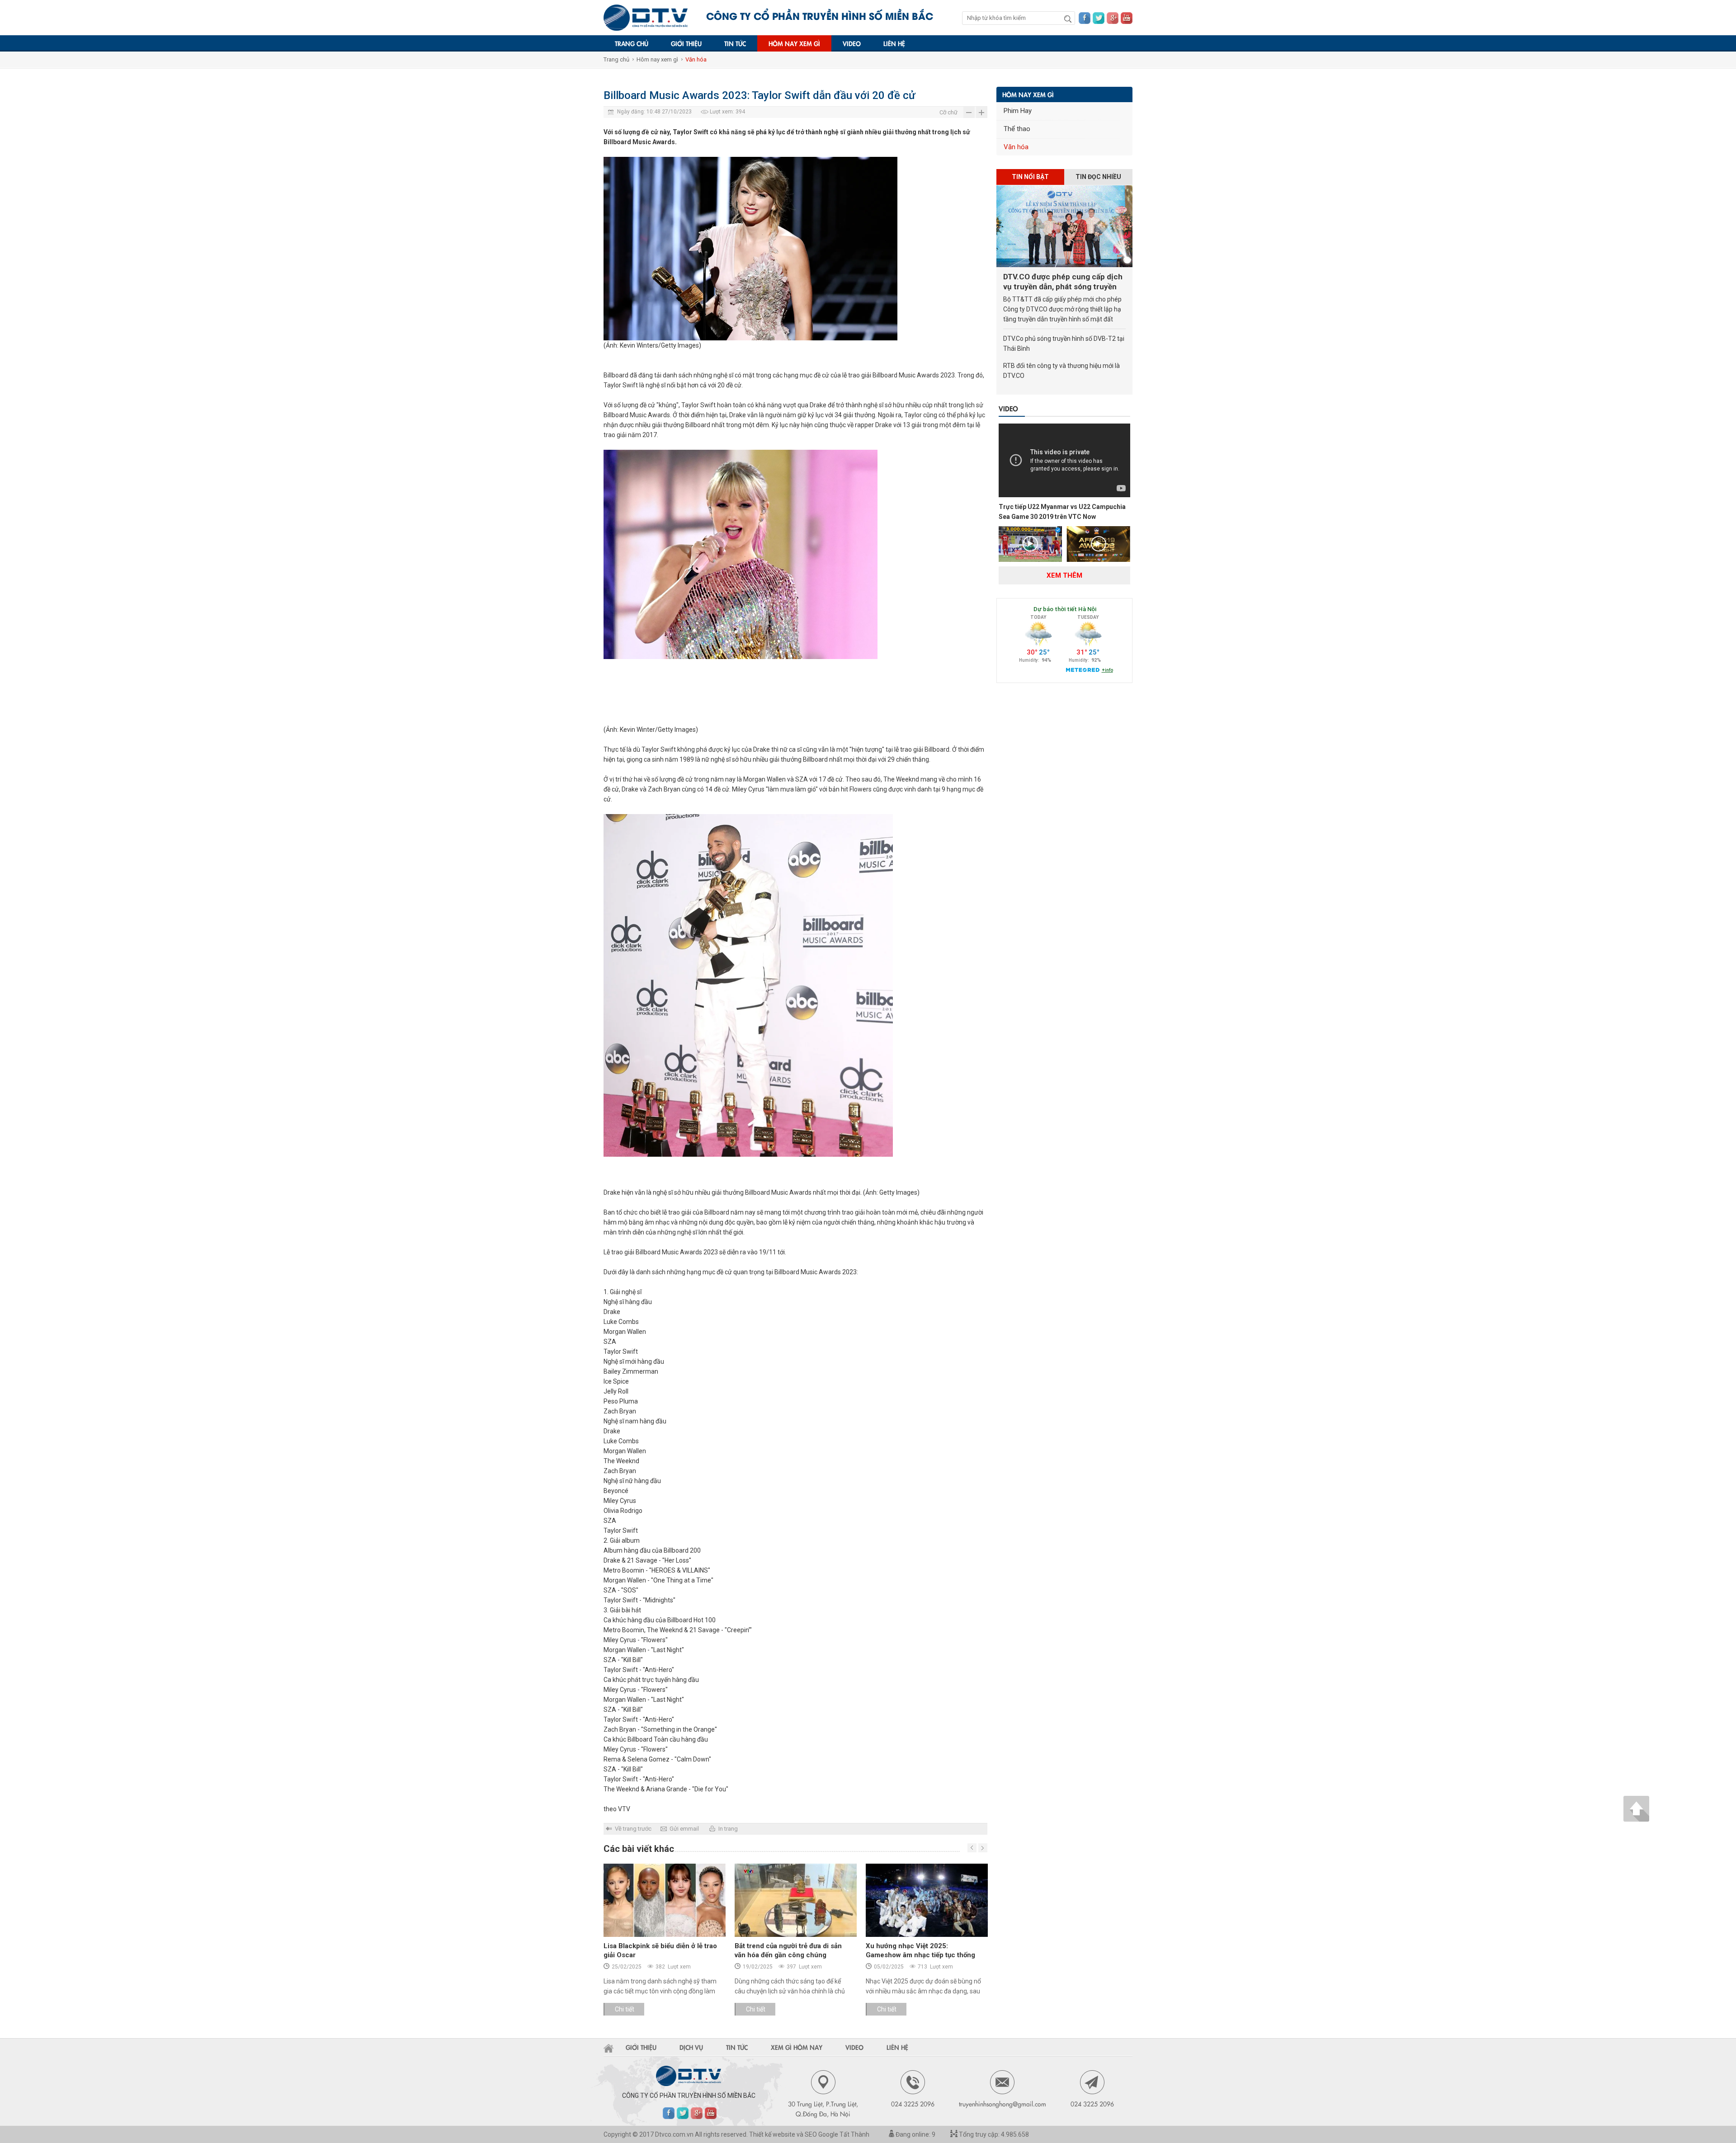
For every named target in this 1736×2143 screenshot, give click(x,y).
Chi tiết (625, 2009)
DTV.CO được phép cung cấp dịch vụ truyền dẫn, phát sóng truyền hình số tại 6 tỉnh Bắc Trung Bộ (1063, 282)
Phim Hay (1018, 111)
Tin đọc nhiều (1098, 177)
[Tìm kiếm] (1068, 19)
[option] (665, 1944)
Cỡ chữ (948, 112)
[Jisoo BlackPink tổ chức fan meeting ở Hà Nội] (927, 1900)
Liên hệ (894, 43)
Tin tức (735, 43)
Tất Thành (854, 2134)
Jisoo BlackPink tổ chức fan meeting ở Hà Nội (924, 1950)
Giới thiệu (686, 43)
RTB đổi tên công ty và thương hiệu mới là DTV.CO (1061, 371)
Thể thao (1017, 129)
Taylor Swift (621, 385)
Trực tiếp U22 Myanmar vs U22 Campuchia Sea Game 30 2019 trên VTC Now (1062, 512)
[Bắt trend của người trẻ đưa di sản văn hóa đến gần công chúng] (665, 1900)
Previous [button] (983, 1848)
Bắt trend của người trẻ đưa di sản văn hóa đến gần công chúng (657, 1950)
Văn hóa (696, 59)
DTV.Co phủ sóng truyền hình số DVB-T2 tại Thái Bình (1064, 344)
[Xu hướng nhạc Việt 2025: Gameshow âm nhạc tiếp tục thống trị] (796, 1900)
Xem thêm (1064, 575)
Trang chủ (632, 43)
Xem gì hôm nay (797, 2047)
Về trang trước (633, 1829)
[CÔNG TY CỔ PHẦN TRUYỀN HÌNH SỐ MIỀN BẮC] (646, 18)
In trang (728, 1829)
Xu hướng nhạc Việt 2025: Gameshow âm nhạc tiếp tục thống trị (789, 1955)
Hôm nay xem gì (794, 43)
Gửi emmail (684, 1829)
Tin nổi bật (1030, 177)
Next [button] (972, 1848)
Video (852, 43)
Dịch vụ (691, 2047)
